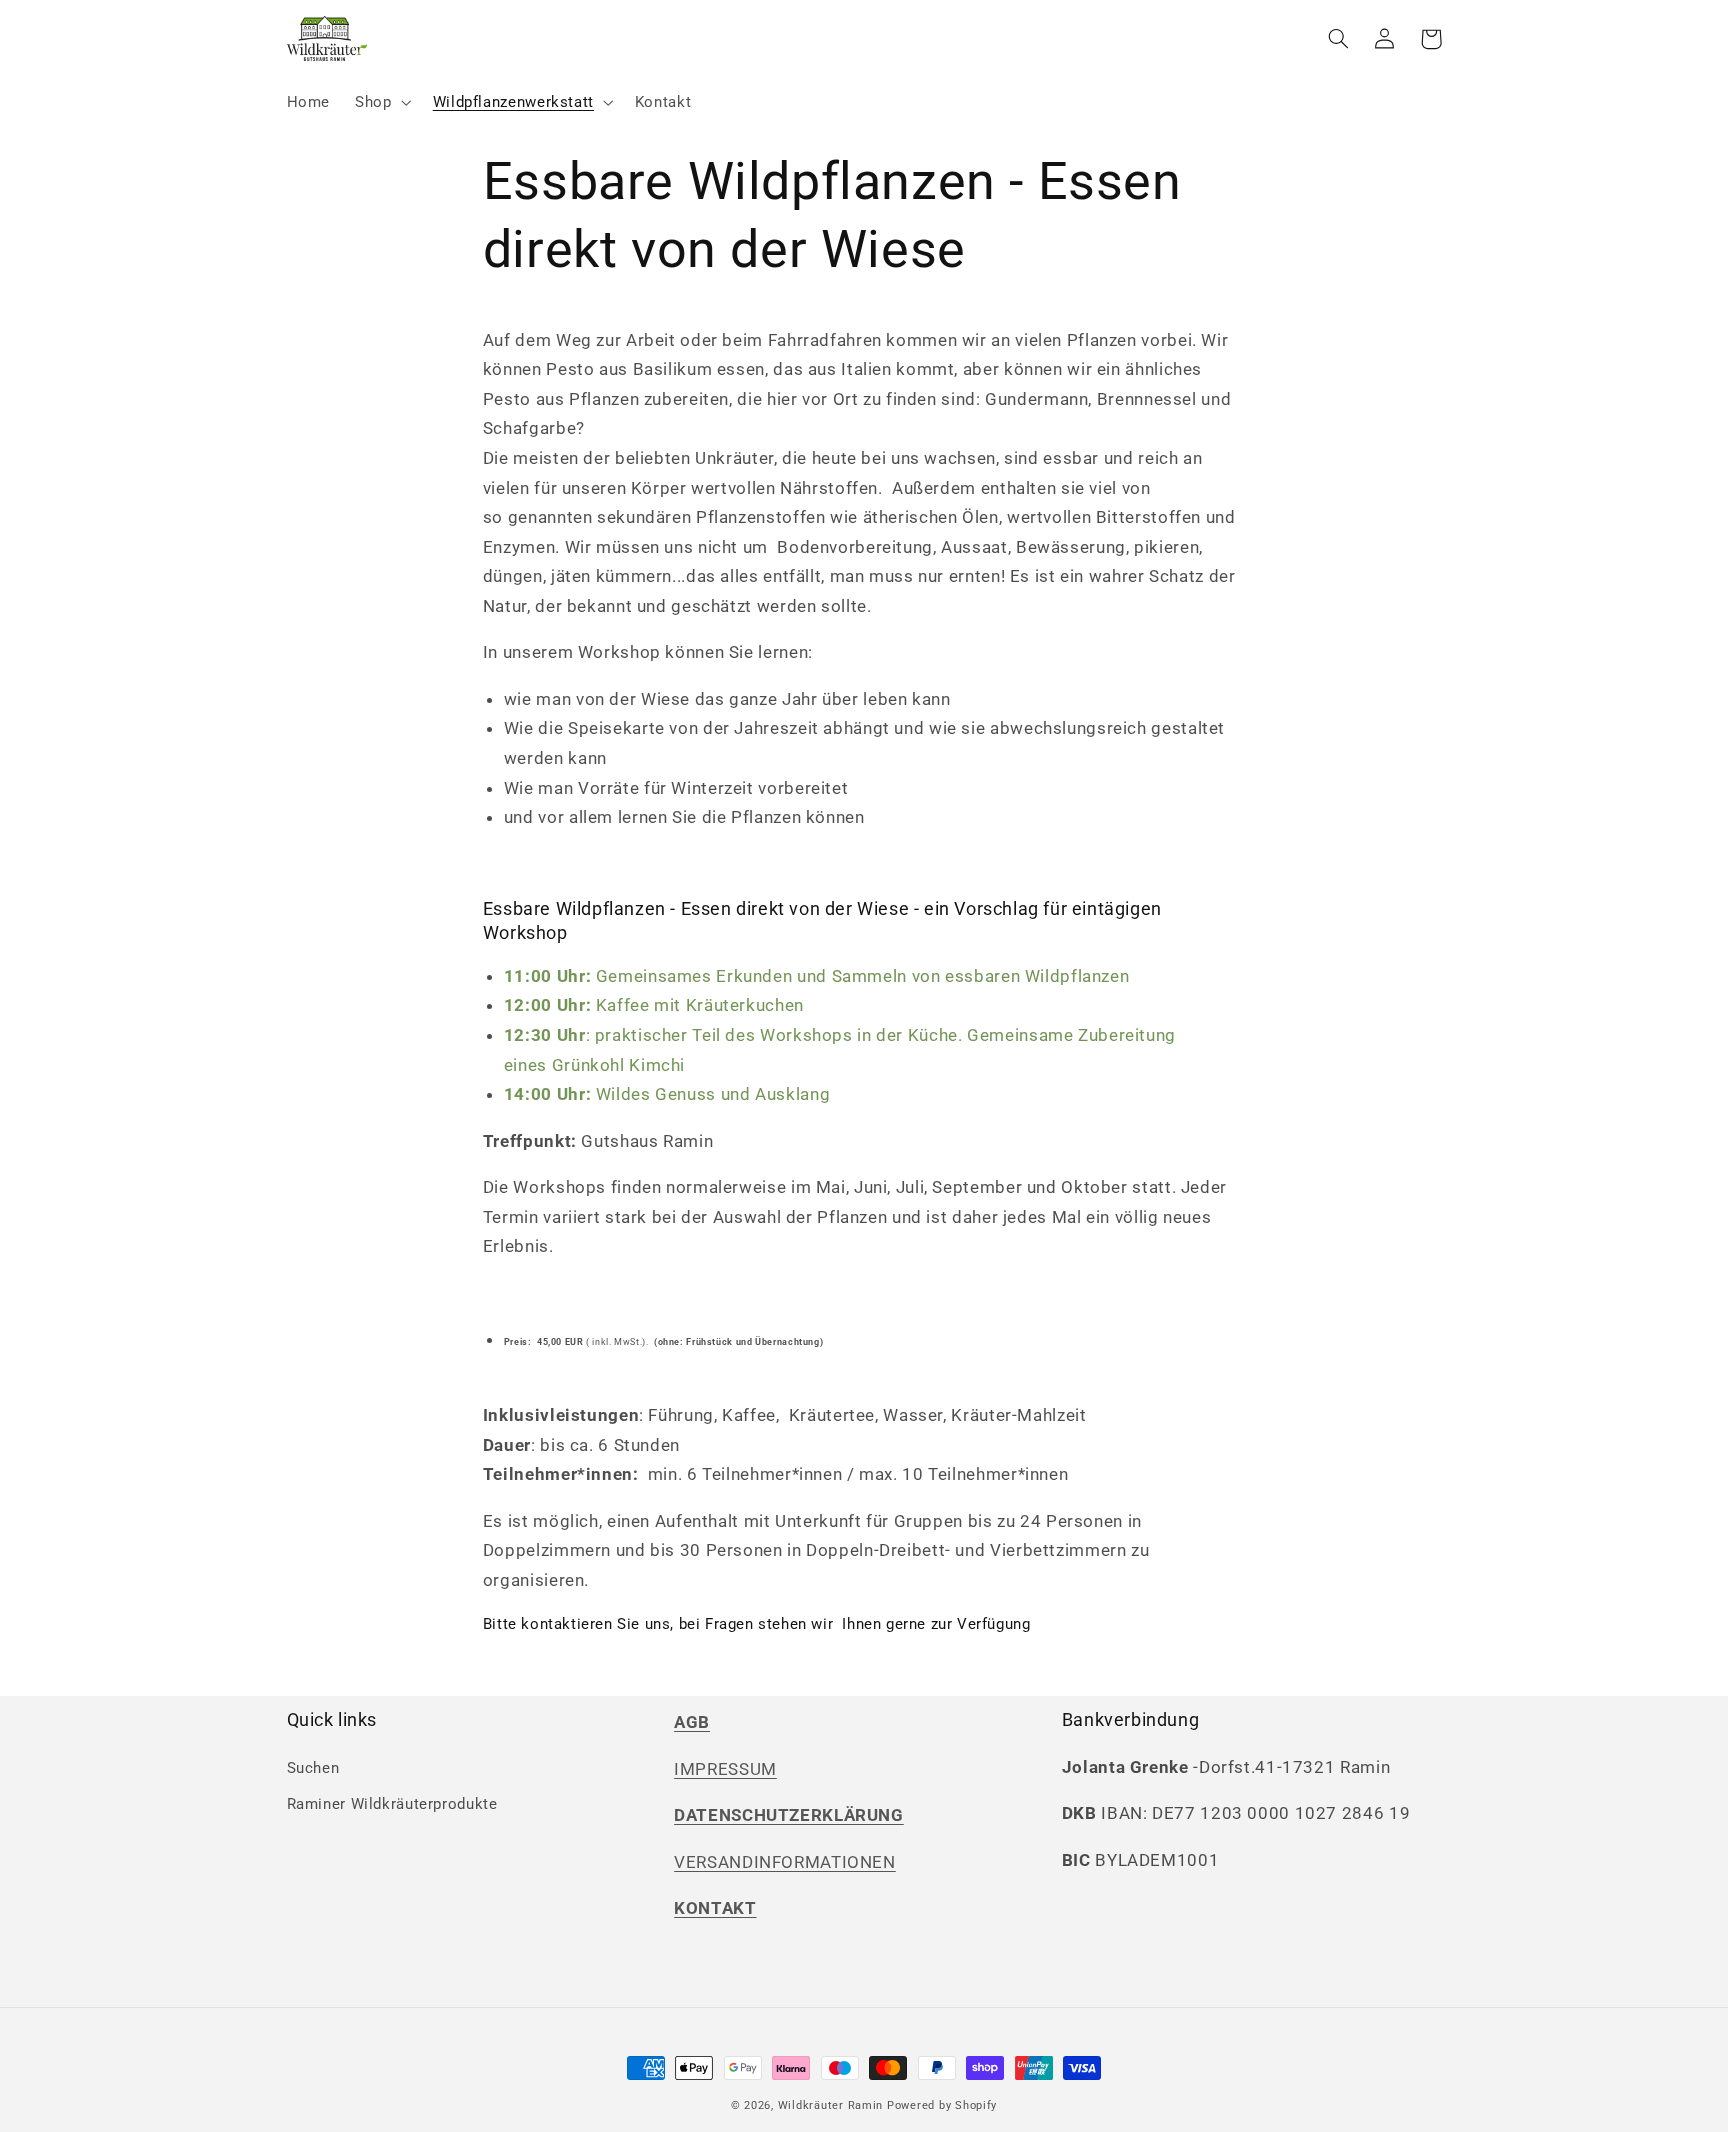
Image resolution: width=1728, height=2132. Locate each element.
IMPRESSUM (725, 1769)
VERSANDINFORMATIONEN (785, 1862)
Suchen (313, 1768)
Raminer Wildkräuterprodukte (392, 1804)
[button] (381, 102)
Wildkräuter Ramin (831, 2105)
